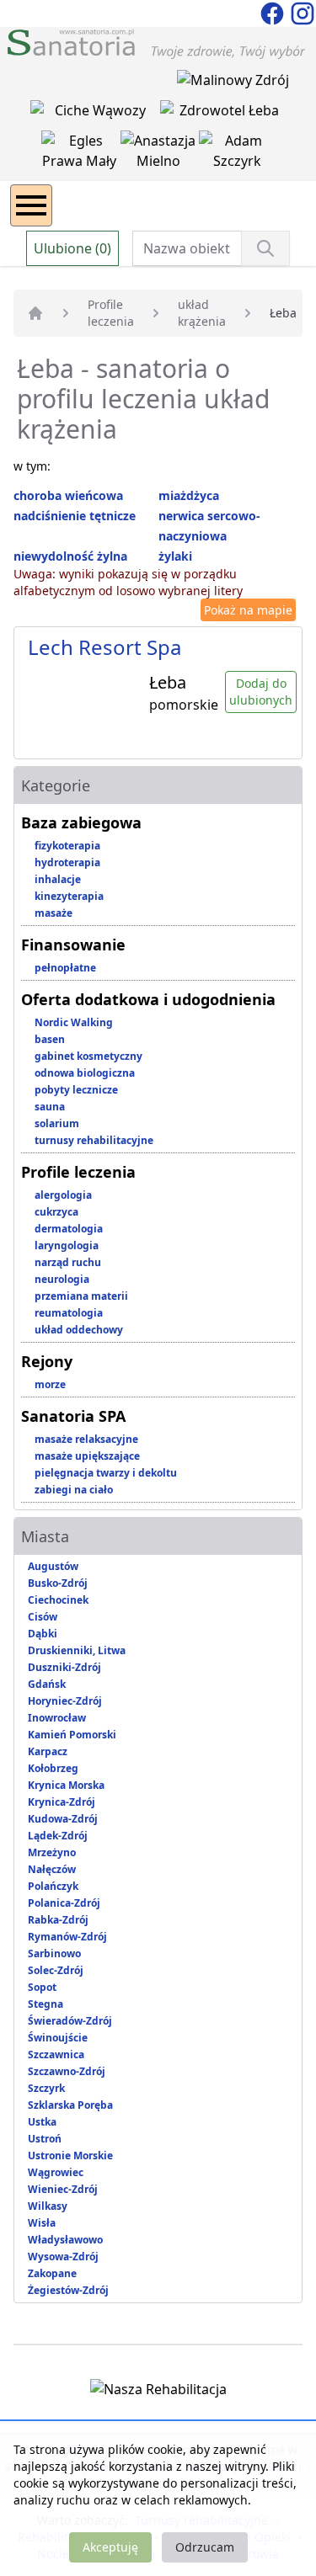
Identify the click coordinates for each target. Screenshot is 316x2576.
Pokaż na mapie (248, 610)
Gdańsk (47, 1684)
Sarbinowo (54, 1953)
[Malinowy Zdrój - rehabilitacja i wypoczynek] (233, 83)
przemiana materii (81, 1296)
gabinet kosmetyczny (88, 1056)
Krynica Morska (66, 1785)
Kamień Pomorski (72, 1735)
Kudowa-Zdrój (63, 1819)
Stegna (46, 2004)
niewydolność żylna (70, 556)
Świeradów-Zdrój (70, 2021)
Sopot (42, 1987)
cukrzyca (56, 1212)
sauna (50, 1107)
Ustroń (45, 2139)
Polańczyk (53, 1886)
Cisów (43, 1617)
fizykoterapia (67, 846)
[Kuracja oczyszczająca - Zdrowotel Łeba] (223, 114)
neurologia (62, 1279)
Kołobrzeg (53, 1768)
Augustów (53, 1566)
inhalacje (58, 879)
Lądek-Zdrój (58, 1836)
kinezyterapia (69, 896)
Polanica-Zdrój (64, 1903)
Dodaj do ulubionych (261, 692)
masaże (54, 913)
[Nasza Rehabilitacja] (158, 2392)
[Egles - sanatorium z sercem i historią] (81, 154)
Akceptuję (110, 2547)
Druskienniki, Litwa (77, 1650)
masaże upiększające (87, 1456)
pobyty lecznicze (76, 1090)
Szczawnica (56, 2054)
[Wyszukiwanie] (265, 248)
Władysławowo (65, 2240)
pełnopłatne (65, 968)
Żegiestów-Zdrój (68, 2290)
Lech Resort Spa (104, 647)
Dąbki (43, 1634)
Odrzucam (205, 2547)
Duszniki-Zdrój (64, 1667)
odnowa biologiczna (85, 1073)
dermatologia (69, 1229)
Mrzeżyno (52, 1852)
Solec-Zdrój (56, 1970)
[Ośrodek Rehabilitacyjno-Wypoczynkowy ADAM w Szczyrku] (237, 154)
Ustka (42, 2122)
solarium (57, 1123)
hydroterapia (67, 862)
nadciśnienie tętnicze (75, 516)
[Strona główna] (35, 313)
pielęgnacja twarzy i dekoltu (106, 1473)
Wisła (42, 2223)
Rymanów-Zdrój (67, 1937)
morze (50, 1384)
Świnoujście (58, 2038)
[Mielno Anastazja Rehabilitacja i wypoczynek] (160, 154)
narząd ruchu (68, 1262)
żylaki (175, 556)
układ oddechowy (79, 1330)
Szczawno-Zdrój (67, 2071)
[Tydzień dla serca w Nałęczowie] (95, 114)
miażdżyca (189, 495)
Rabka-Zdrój (58, 1920)
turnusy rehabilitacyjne (94, 1140)
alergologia (63, 1195)
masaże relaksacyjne (86, 1439)
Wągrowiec (56, 2172)
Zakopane (52, 2273)
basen (50, 1039)
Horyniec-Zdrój (65, 1701)
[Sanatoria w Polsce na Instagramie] (303, 12)
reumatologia (69, 1313)
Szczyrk (46, 2088)
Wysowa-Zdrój (63, 2257)
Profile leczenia (111, 313)
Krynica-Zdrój (62, 1802)
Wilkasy (48, 2206)
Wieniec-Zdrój (63, 2189)
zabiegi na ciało (74, 1490)
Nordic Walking (74, 1022)
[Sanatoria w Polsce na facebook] (274, 12)
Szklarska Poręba (70, 2105)
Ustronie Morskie (70, 2156)
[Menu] (31, 205)
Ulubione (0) (72, 248)
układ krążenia (202, 313)
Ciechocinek (58, 1600)
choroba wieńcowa (68, 495)
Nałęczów (52, 1869)
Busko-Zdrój (58, 1583)
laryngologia (67, 1245)
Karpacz (48, 1751)
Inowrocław (57, 1718)
